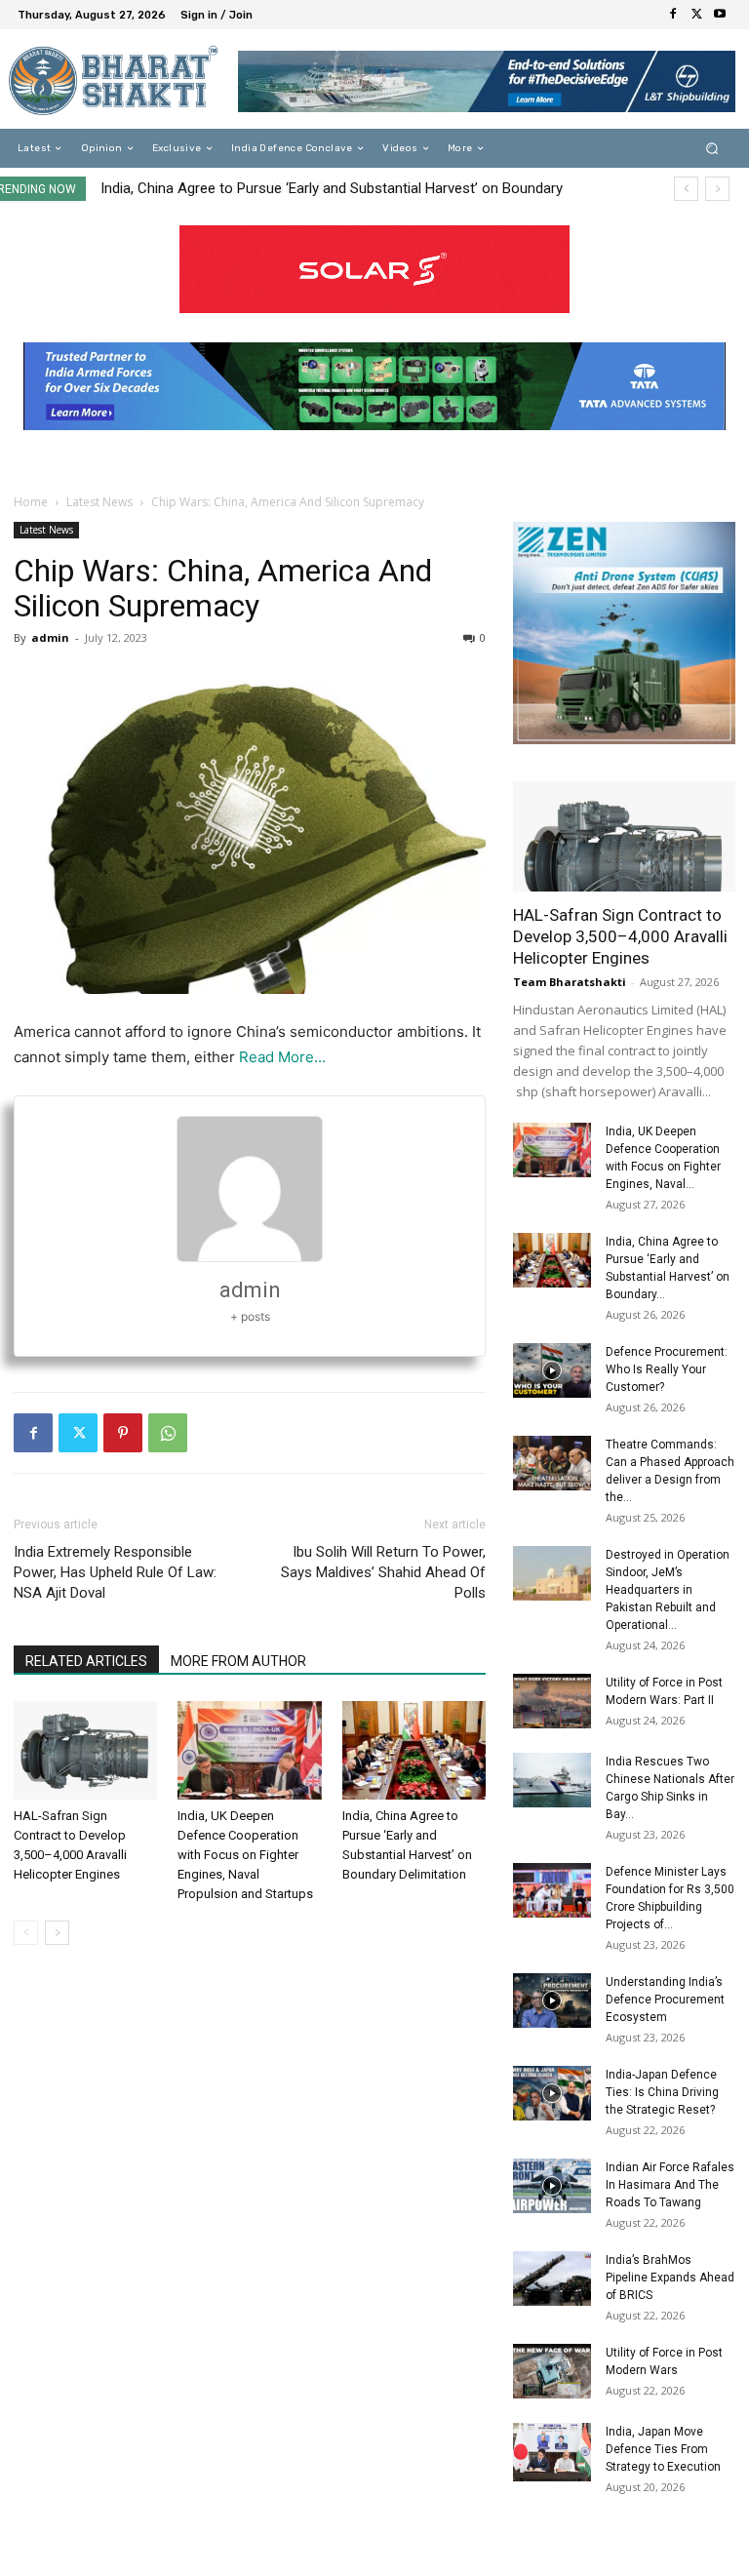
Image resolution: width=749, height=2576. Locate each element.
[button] (712, 149)
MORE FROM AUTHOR (238, 1661)
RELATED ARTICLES (86, 1661)
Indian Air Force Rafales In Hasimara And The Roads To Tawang (670, 2185)
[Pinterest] (123, 1433)
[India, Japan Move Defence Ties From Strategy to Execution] (552, 2452)
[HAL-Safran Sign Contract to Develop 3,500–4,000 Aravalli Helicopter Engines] (85, 1750)
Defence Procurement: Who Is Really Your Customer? (274, 188)
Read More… (282, 1057)
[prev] (686, 189)
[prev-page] (26, 1933)
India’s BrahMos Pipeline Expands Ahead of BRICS (670, 2278)
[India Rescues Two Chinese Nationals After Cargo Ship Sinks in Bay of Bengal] (552, 1780)
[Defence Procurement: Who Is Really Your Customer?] (552, 1370)
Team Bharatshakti (570, 982)
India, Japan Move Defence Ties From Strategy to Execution (663, 2449)
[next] (717, 189)
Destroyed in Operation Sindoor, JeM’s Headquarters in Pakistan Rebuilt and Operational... (668, 1590)
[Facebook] (673, 15)
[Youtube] (720, 15)
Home (31, 502)
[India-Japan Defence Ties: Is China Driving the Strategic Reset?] (552, 2093)
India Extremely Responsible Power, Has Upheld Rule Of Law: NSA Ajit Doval (115, 1572)
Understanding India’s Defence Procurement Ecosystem (665, 2000)
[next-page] (57, 1933)
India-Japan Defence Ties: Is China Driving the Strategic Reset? (662, 2092)
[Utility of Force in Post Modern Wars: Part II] (552, 1701)
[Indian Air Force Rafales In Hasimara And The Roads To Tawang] (552, 2186)
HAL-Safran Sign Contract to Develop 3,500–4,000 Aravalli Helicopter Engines (620, 936)
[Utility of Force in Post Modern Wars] (552, 2371)
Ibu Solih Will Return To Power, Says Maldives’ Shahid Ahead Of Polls (383, 1572)
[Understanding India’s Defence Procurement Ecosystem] (552, 2001)
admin (50, 637)
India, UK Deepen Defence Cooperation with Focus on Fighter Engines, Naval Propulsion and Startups (245, 1855)
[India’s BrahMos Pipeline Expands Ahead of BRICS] (552, 2279)
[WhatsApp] (168, 1433)
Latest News (99, 502)
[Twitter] (696, 15)
